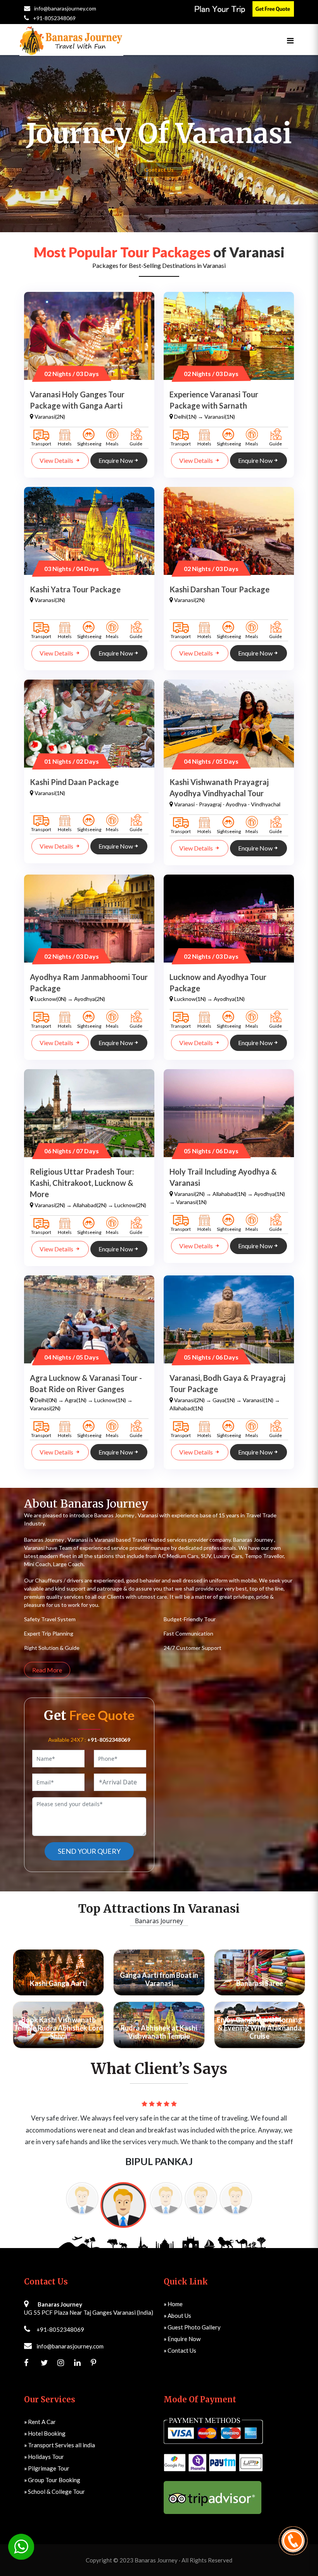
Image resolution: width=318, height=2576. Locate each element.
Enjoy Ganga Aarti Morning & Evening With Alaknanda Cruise (259, 2028)
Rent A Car (40, 2410)
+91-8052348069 (54, 18)
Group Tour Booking (52, 2468)
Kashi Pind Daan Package (74, 782)
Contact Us (159, 170)
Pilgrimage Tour (47, 2456)
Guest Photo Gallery (192, 2315)
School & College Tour (54, 2479)
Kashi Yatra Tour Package (75, 589)
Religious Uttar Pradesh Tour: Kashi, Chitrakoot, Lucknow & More (82, 1183)
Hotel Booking (45, 2421)
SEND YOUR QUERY (89, 1851)
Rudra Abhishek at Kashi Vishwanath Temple (159, 2032)
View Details (57, 460)
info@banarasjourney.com (65, 8)
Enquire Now (116, 460)
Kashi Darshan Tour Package (219, 589)
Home (173, 2292)
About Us (177, 2303)
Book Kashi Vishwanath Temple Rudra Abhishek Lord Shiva (58, 2028)
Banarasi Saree (260, 1983)
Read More (47, 1670)
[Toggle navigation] (290, 41)
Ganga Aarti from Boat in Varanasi (159, 1979)
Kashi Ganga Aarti (58, 1983)
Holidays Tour (44, 2445)
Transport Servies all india (60, 2433)
